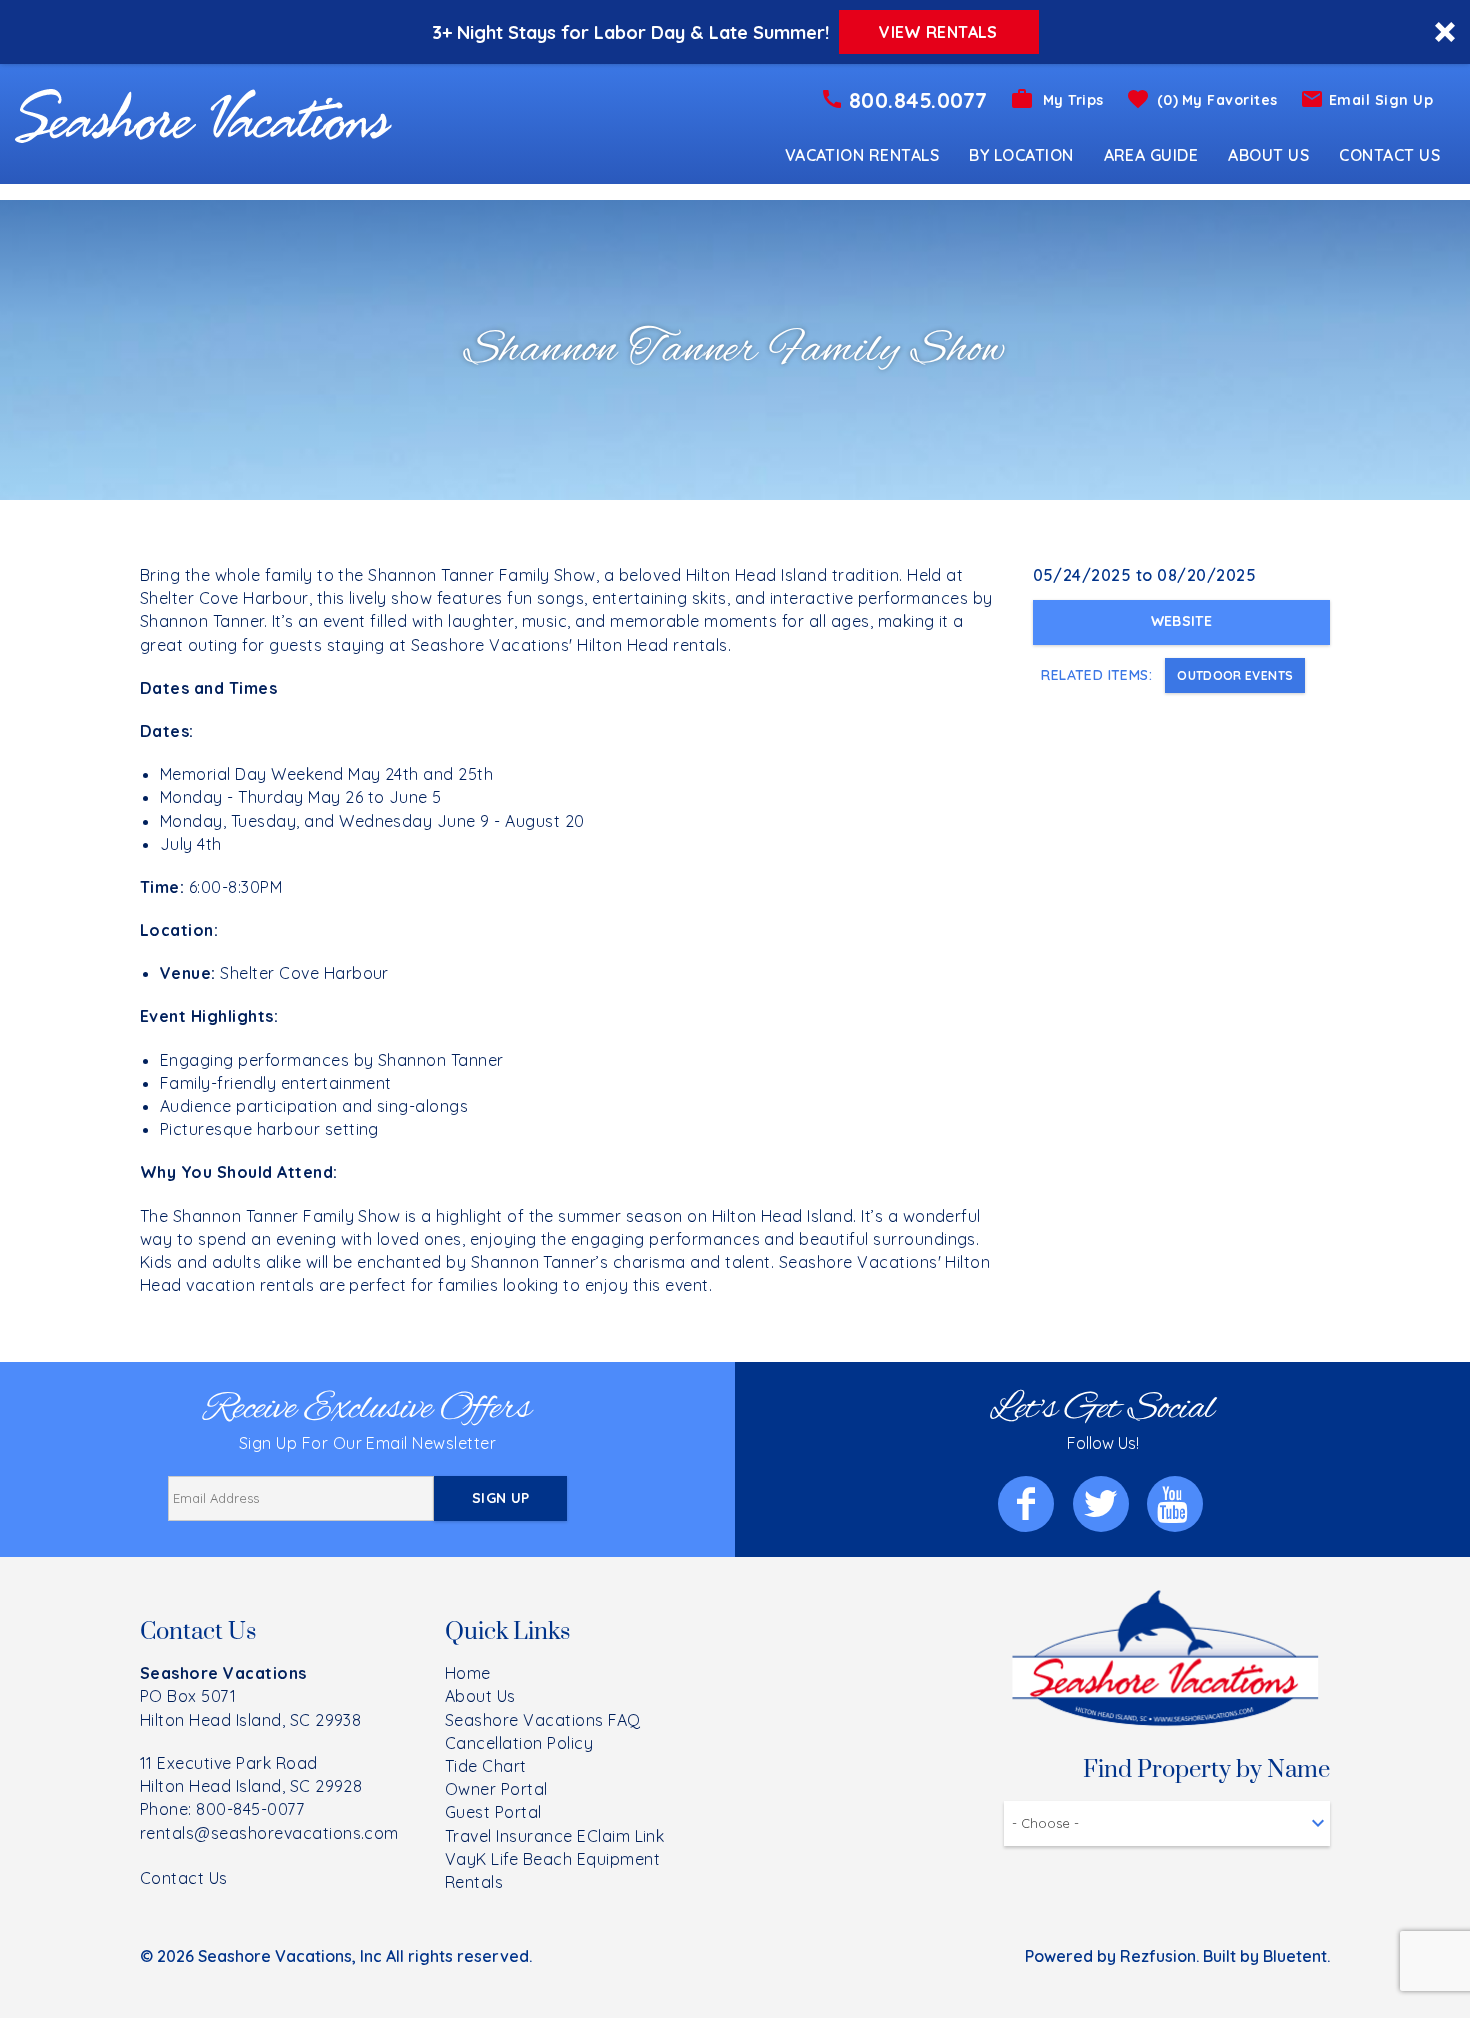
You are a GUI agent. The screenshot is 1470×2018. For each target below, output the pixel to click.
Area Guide (1151, 155)
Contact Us (1389, 155)
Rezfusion (1158, 1956)
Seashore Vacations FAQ (543, 1720)
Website (1181, 621)
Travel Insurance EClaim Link (554, 1836)
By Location (1021, 155)
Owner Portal (496, 1789)
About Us (1268, 155)
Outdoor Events (1235, 675)
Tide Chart (486, 1766)
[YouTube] (1176, 1504)
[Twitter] (1102, 1504)
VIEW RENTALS (938, 32)
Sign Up (500, 1498)
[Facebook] (1028, 1504)
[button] (735, 32)
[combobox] (1167, 1823)
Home (468, 1673)
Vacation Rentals (862, 155)
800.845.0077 (918, 100)
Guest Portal (493, 1812)
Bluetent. (1296, 1956)
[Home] (203, 114)
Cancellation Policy (519, 1743)
